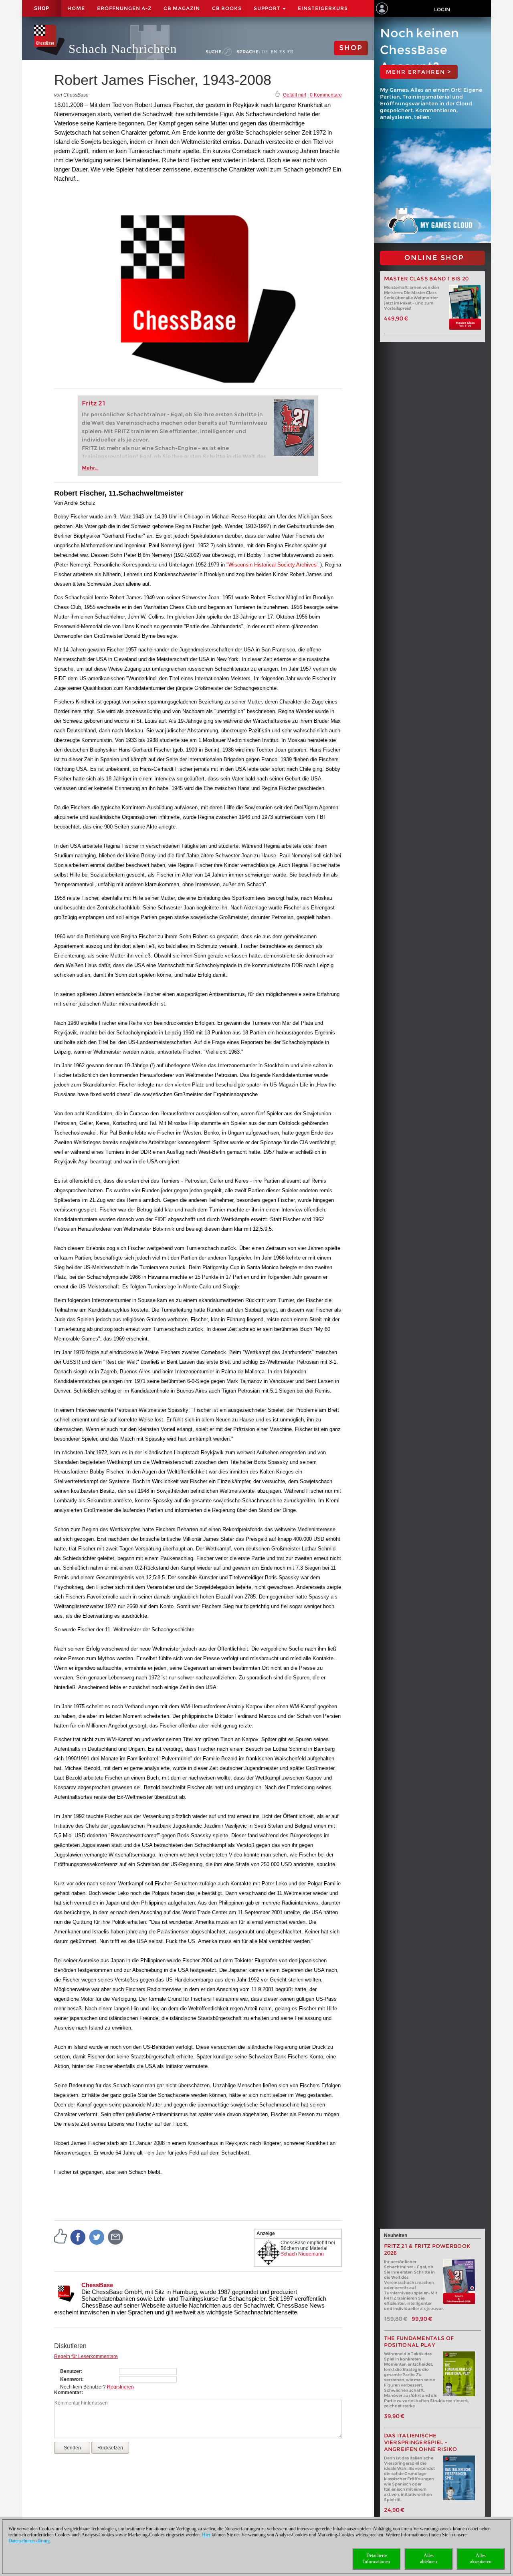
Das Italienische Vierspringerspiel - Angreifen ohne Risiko (421, 2442)
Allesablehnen (428, 2559)
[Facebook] (78, 2237)
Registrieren (120, 2387)
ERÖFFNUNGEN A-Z (124, 8)
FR (290, 52)
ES (282, 52)
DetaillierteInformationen (377, 2559)
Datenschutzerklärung (29, 2541)
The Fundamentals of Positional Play (419, 2342)
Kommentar (68, 2393)
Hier (206, 2535)
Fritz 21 (94, 403)
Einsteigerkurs (323, 8)
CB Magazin (182, 8)
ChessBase (97, 2285)
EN (274, 52)
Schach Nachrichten (123, 49)
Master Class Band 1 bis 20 (426, 279)
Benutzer (71, 2371)
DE (265, 52)
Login (442, 9)
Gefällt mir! (295, 95)
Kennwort (71, 2379)
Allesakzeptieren (481, 2559)
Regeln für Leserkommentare (86, 2356)
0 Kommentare (326, 95)
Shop (42, 8)
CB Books (227, 8)
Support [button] (268, 8)
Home (76, 8)
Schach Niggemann (302, 2254)
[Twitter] (97, 2237)
